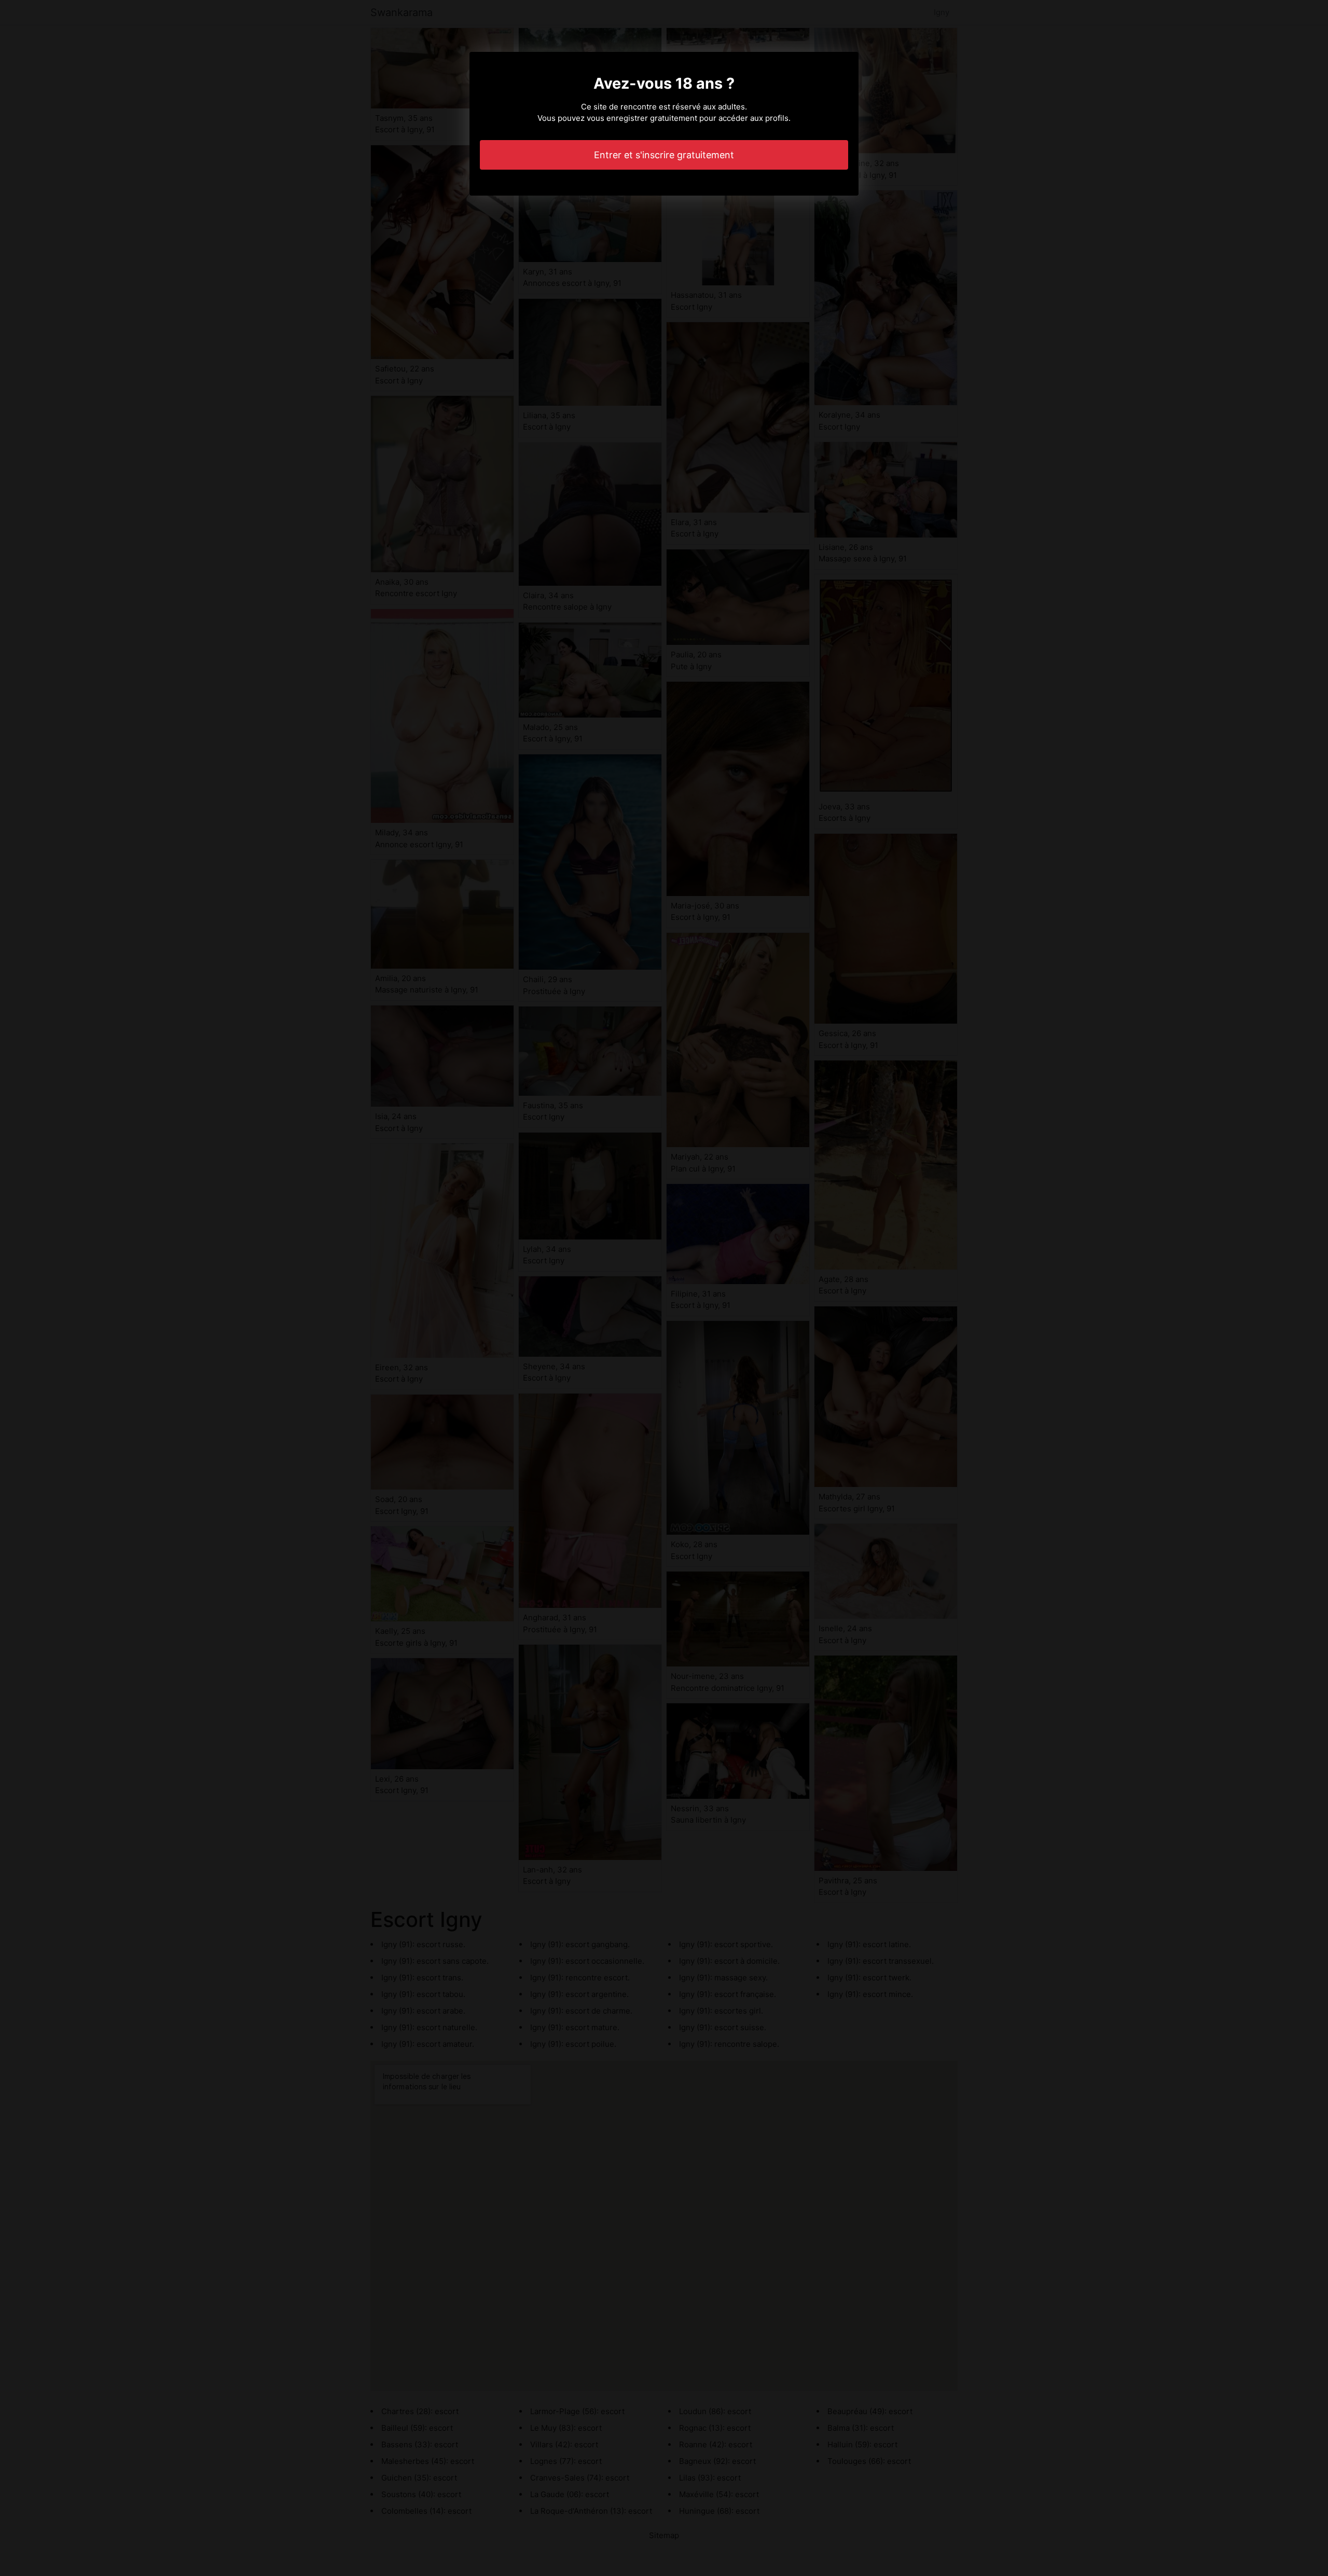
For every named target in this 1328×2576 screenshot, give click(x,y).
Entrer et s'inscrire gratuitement (664, 155)
